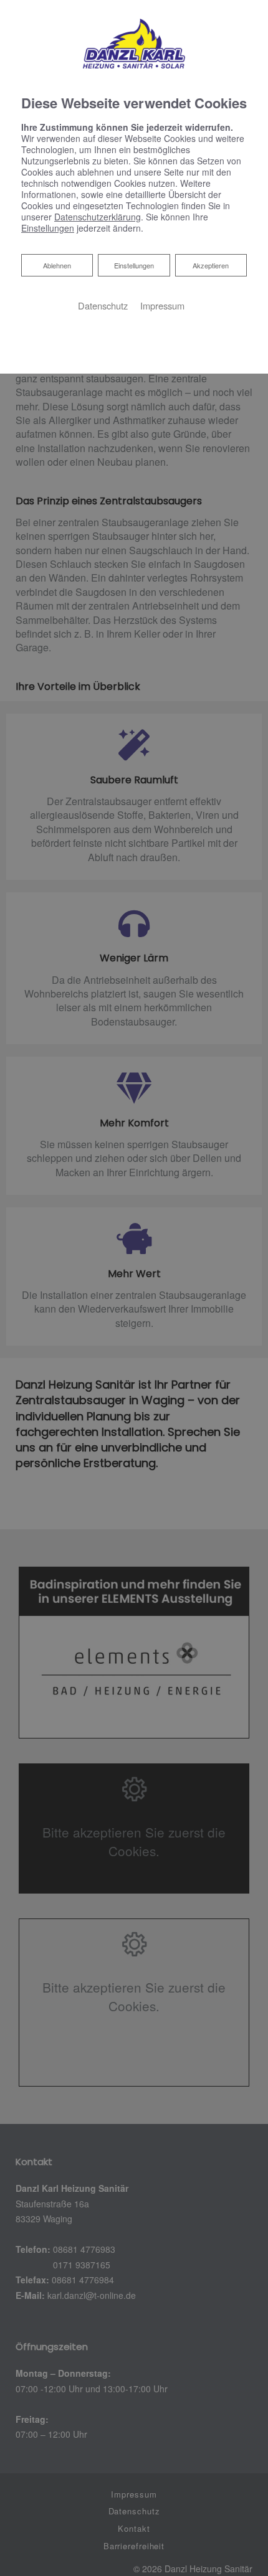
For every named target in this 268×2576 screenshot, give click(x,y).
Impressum (162, 305)
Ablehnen (57, 265)
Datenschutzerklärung (98, 217)
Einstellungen (134, 265)
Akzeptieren (211, 265)
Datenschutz (103, 305)
